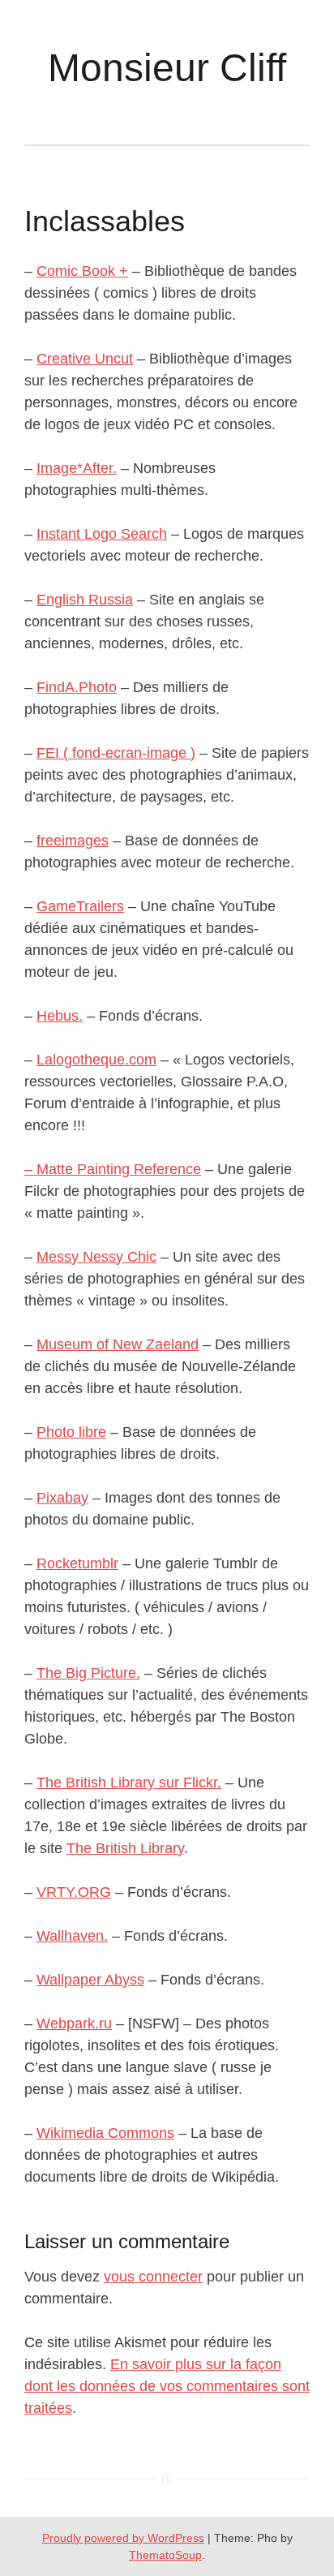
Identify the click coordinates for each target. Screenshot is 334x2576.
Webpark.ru (74, 2023)
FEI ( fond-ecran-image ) (116, 753)
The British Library (125, 1848)
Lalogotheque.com (96, 1060)
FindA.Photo (77, 687)
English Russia (85, 600)
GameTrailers (80, 906)
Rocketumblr (77, 1563)
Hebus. (60, 1016)
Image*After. (77, 468)
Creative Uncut (85, 359)
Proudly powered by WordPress (123, 2538)
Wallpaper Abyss (90, 1980)
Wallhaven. (72, 1936)
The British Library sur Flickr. (129, 1783)
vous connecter (153, 2277)
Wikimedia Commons (105, 2133)
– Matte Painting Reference (113, 1169)
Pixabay (62, 1498)
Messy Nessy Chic (96, 1257)
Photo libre (71, 1432)
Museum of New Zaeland (118, 1344)
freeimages (73, 841)
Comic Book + (82, 271)
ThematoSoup (165, 2555)
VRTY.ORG (74, 1892)
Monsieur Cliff (167, 68)
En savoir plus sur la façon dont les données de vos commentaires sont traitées (167, 2386)
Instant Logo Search (102, 534)
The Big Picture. (88, 1673)
